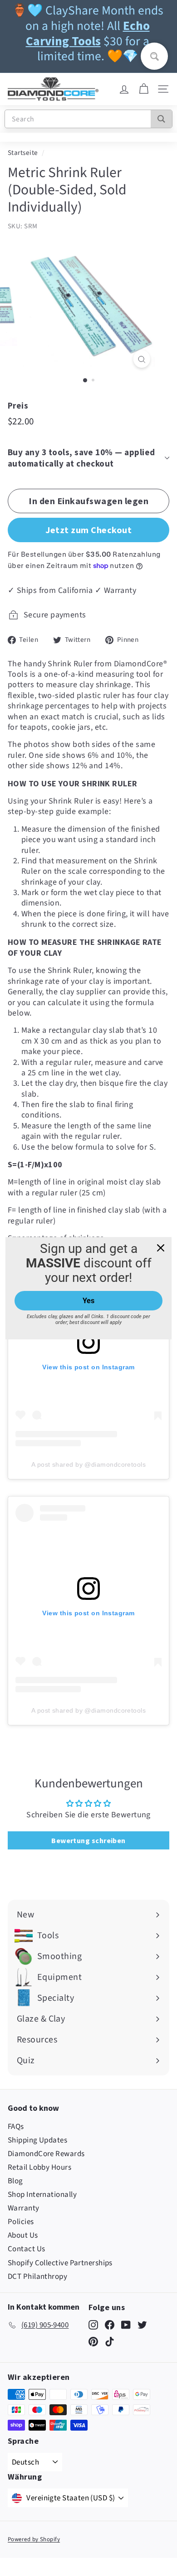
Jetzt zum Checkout (88, 530)
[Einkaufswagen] (144, 89)
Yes (88, 1301)
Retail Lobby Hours (39, 2167)
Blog (15, 2181)
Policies (21, 2222)
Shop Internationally (42, 2195)
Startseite (23, 153)
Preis (18, 405)
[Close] (161, 1247)
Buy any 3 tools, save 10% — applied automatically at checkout (81, 458)
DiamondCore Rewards (46, 2154)
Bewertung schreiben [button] (88, 1840)
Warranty (24, 2208)
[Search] (161, 119)
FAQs (16, 2127)
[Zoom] (141, 359)
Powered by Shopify (34, 2539)
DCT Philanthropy (37, 2277)
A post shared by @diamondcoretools (88, 1464)
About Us (23, 2235)
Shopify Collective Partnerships (60, 2263)
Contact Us (27, 2249)
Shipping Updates (37, 2140)
